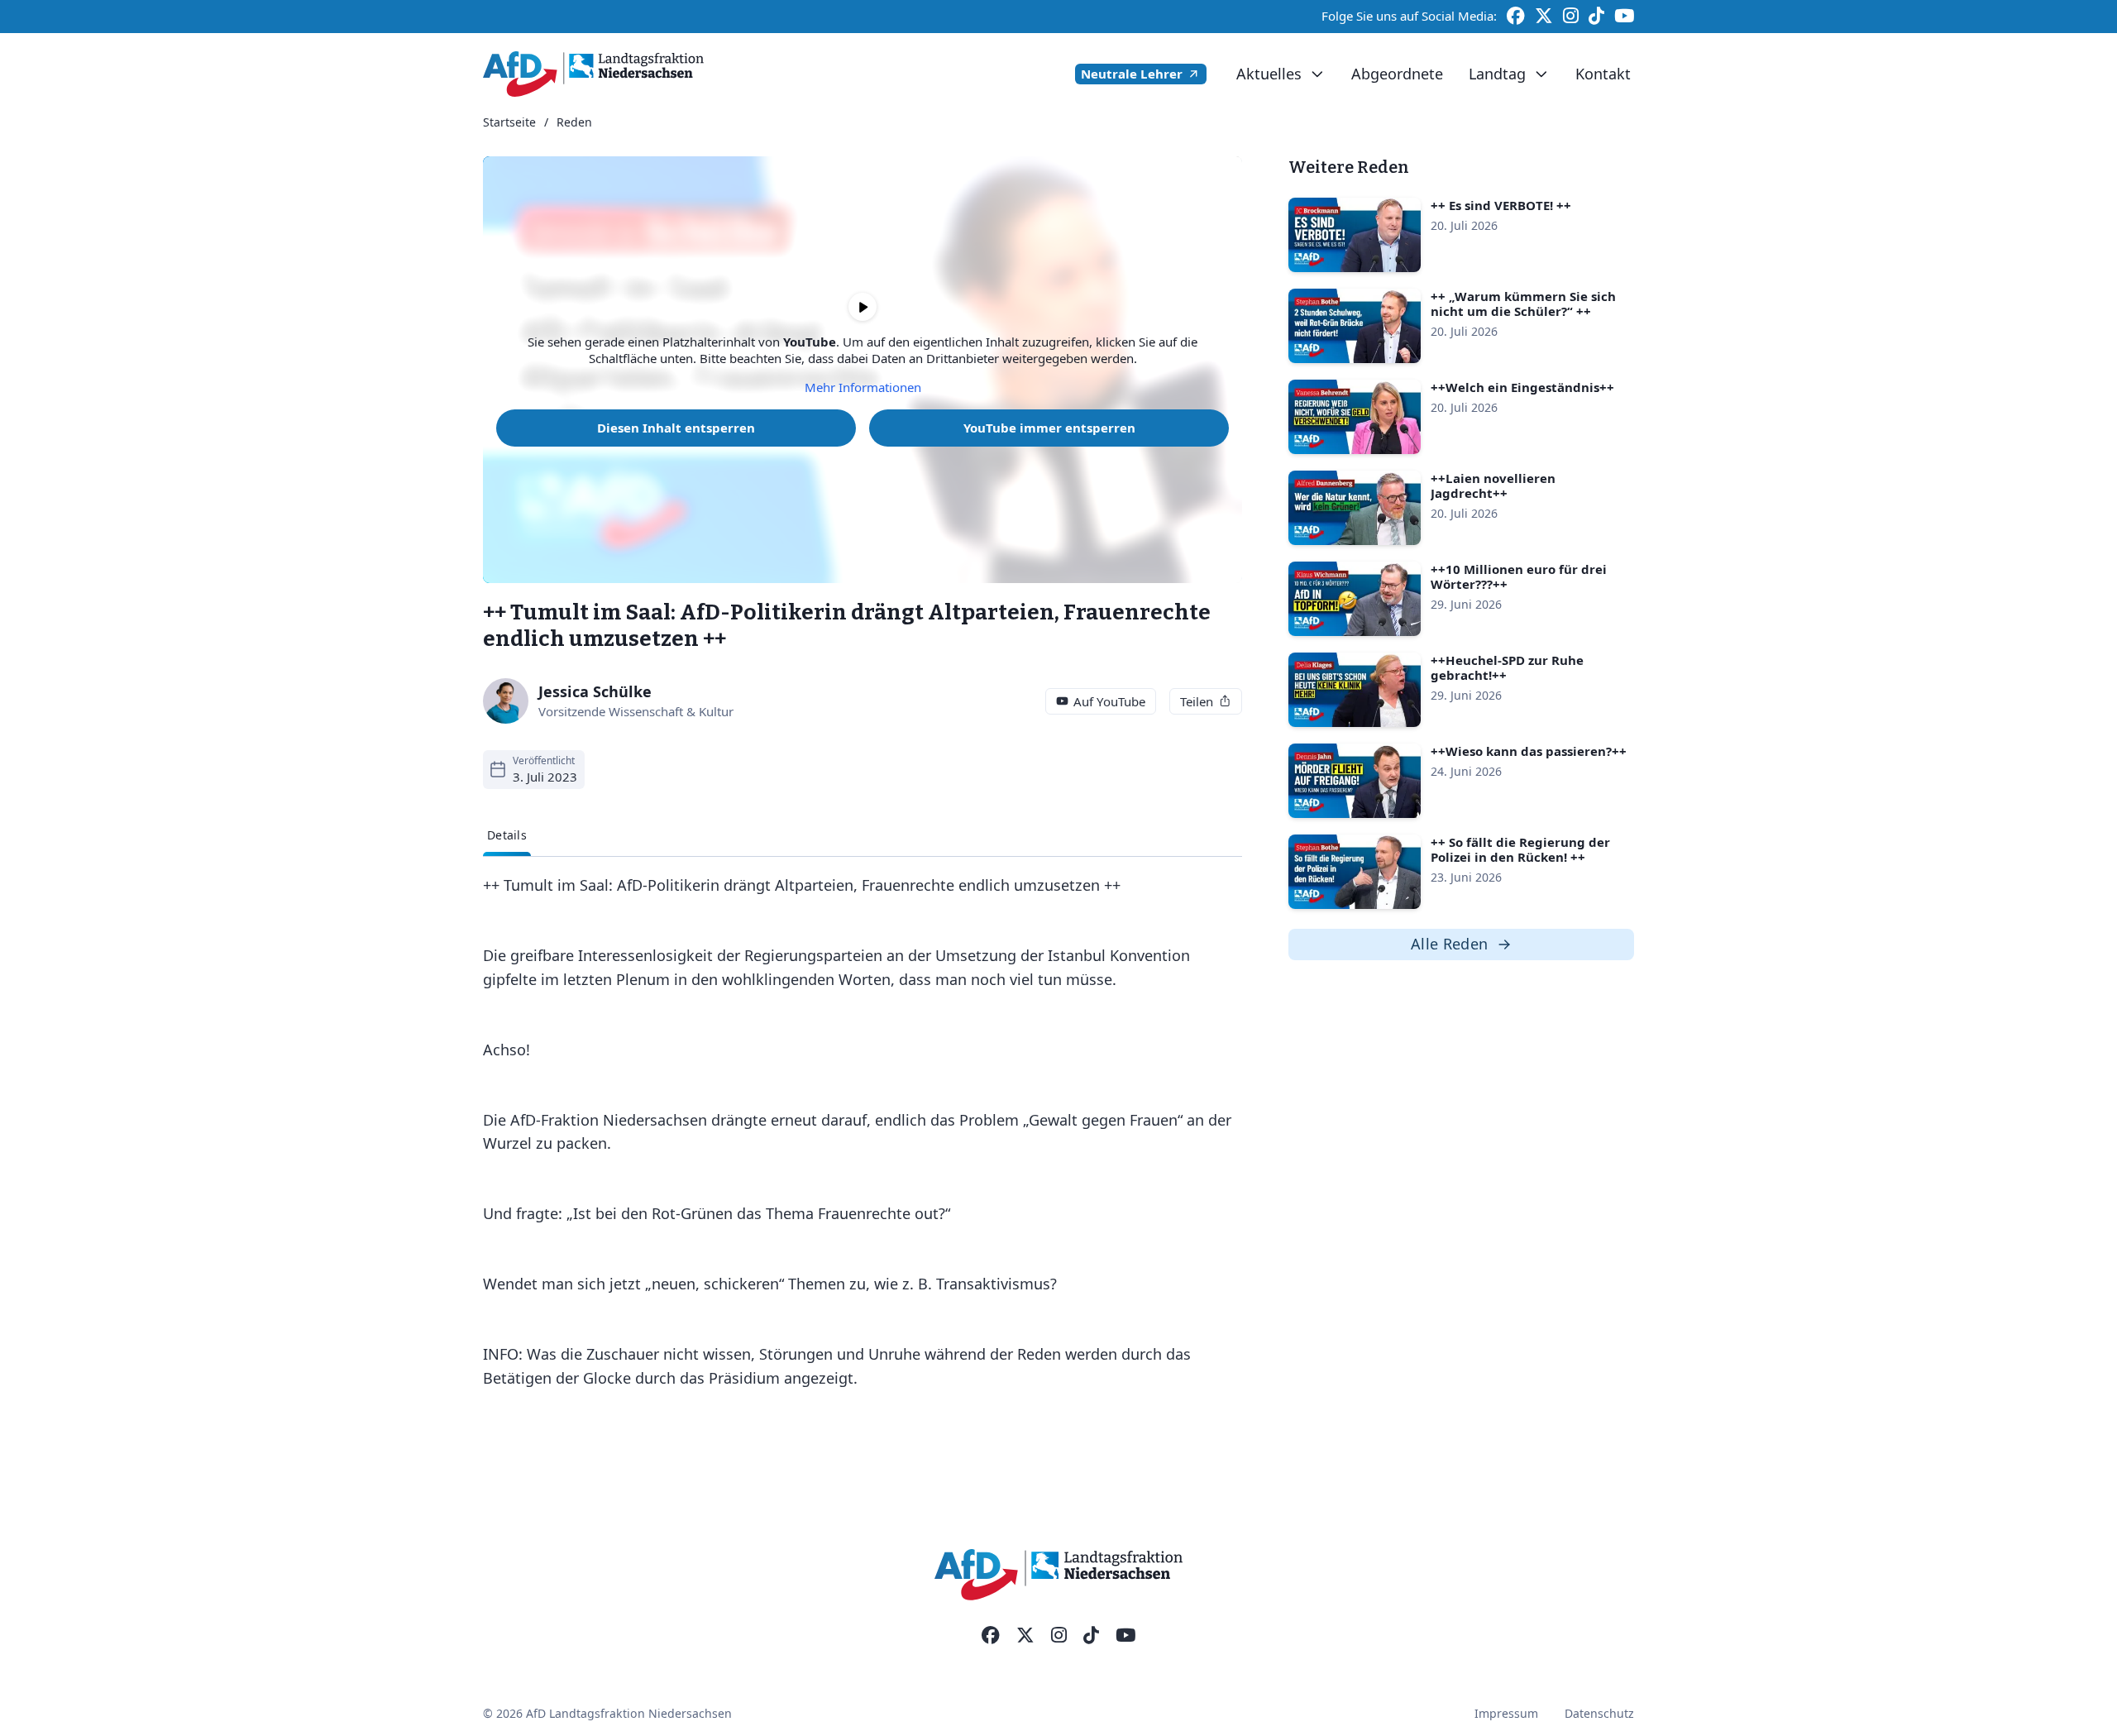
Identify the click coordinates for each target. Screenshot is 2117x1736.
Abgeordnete (1397, 74)
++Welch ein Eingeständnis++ (1522, 387)
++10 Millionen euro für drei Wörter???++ (1519, 576)
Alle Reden (1450, 944)
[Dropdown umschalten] (1317, 74)
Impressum (1506, 1713)
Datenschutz (1599, 1713)
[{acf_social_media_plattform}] (991, 1636)
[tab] (507, 836)
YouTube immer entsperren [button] (1049, 428)
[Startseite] (593, 74)
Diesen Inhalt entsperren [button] (676, 428)
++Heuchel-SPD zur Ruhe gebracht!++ (1507, 667)
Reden (574, 123)
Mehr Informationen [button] (863, 387)
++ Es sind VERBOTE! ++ (1501, 205)
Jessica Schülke (595, 691)
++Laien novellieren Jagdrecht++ (1493, 485)
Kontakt (1603, 74)
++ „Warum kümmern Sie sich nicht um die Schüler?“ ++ (1523, 304)
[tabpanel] (863, 1132)
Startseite (509, 123)
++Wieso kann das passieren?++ (1529, 751)
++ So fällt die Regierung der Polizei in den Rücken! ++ (1520, 849)
